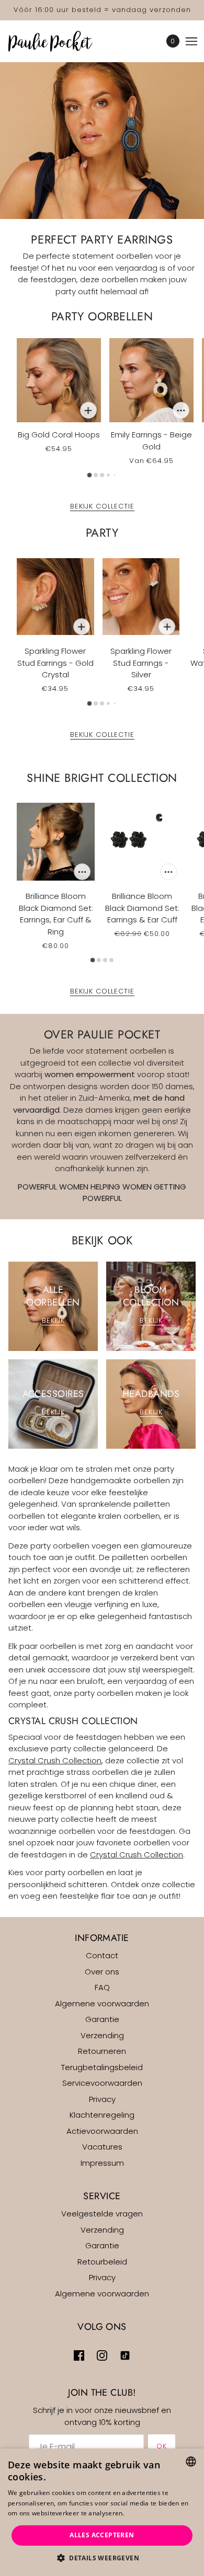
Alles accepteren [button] (102, 2535)
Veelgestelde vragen (102, 2214)
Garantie (102, 2019)
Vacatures (102, 2147)
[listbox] (191, 2462)
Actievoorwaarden (102, 2131)
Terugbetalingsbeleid (102, 2067)
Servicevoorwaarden (102, 2083)
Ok (162, 2446)
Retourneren (102, 2051)
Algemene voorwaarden (102, 2003)
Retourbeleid (102, 2262)
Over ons (102, 1972)
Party (102, 533)
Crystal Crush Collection (55, 1760)
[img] (79, 2356)
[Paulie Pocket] (60, 41)
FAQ (102, 1987)
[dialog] (102, 2512)
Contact (102, 1955)
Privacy (102, 2099)
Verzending (102, 2035)
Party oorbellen (102, 316)
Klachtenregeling (102, 2115)
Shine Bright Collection (102, 778)
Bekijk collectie (102, 507)
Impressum (102, 2163)
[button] (102, 2558)
